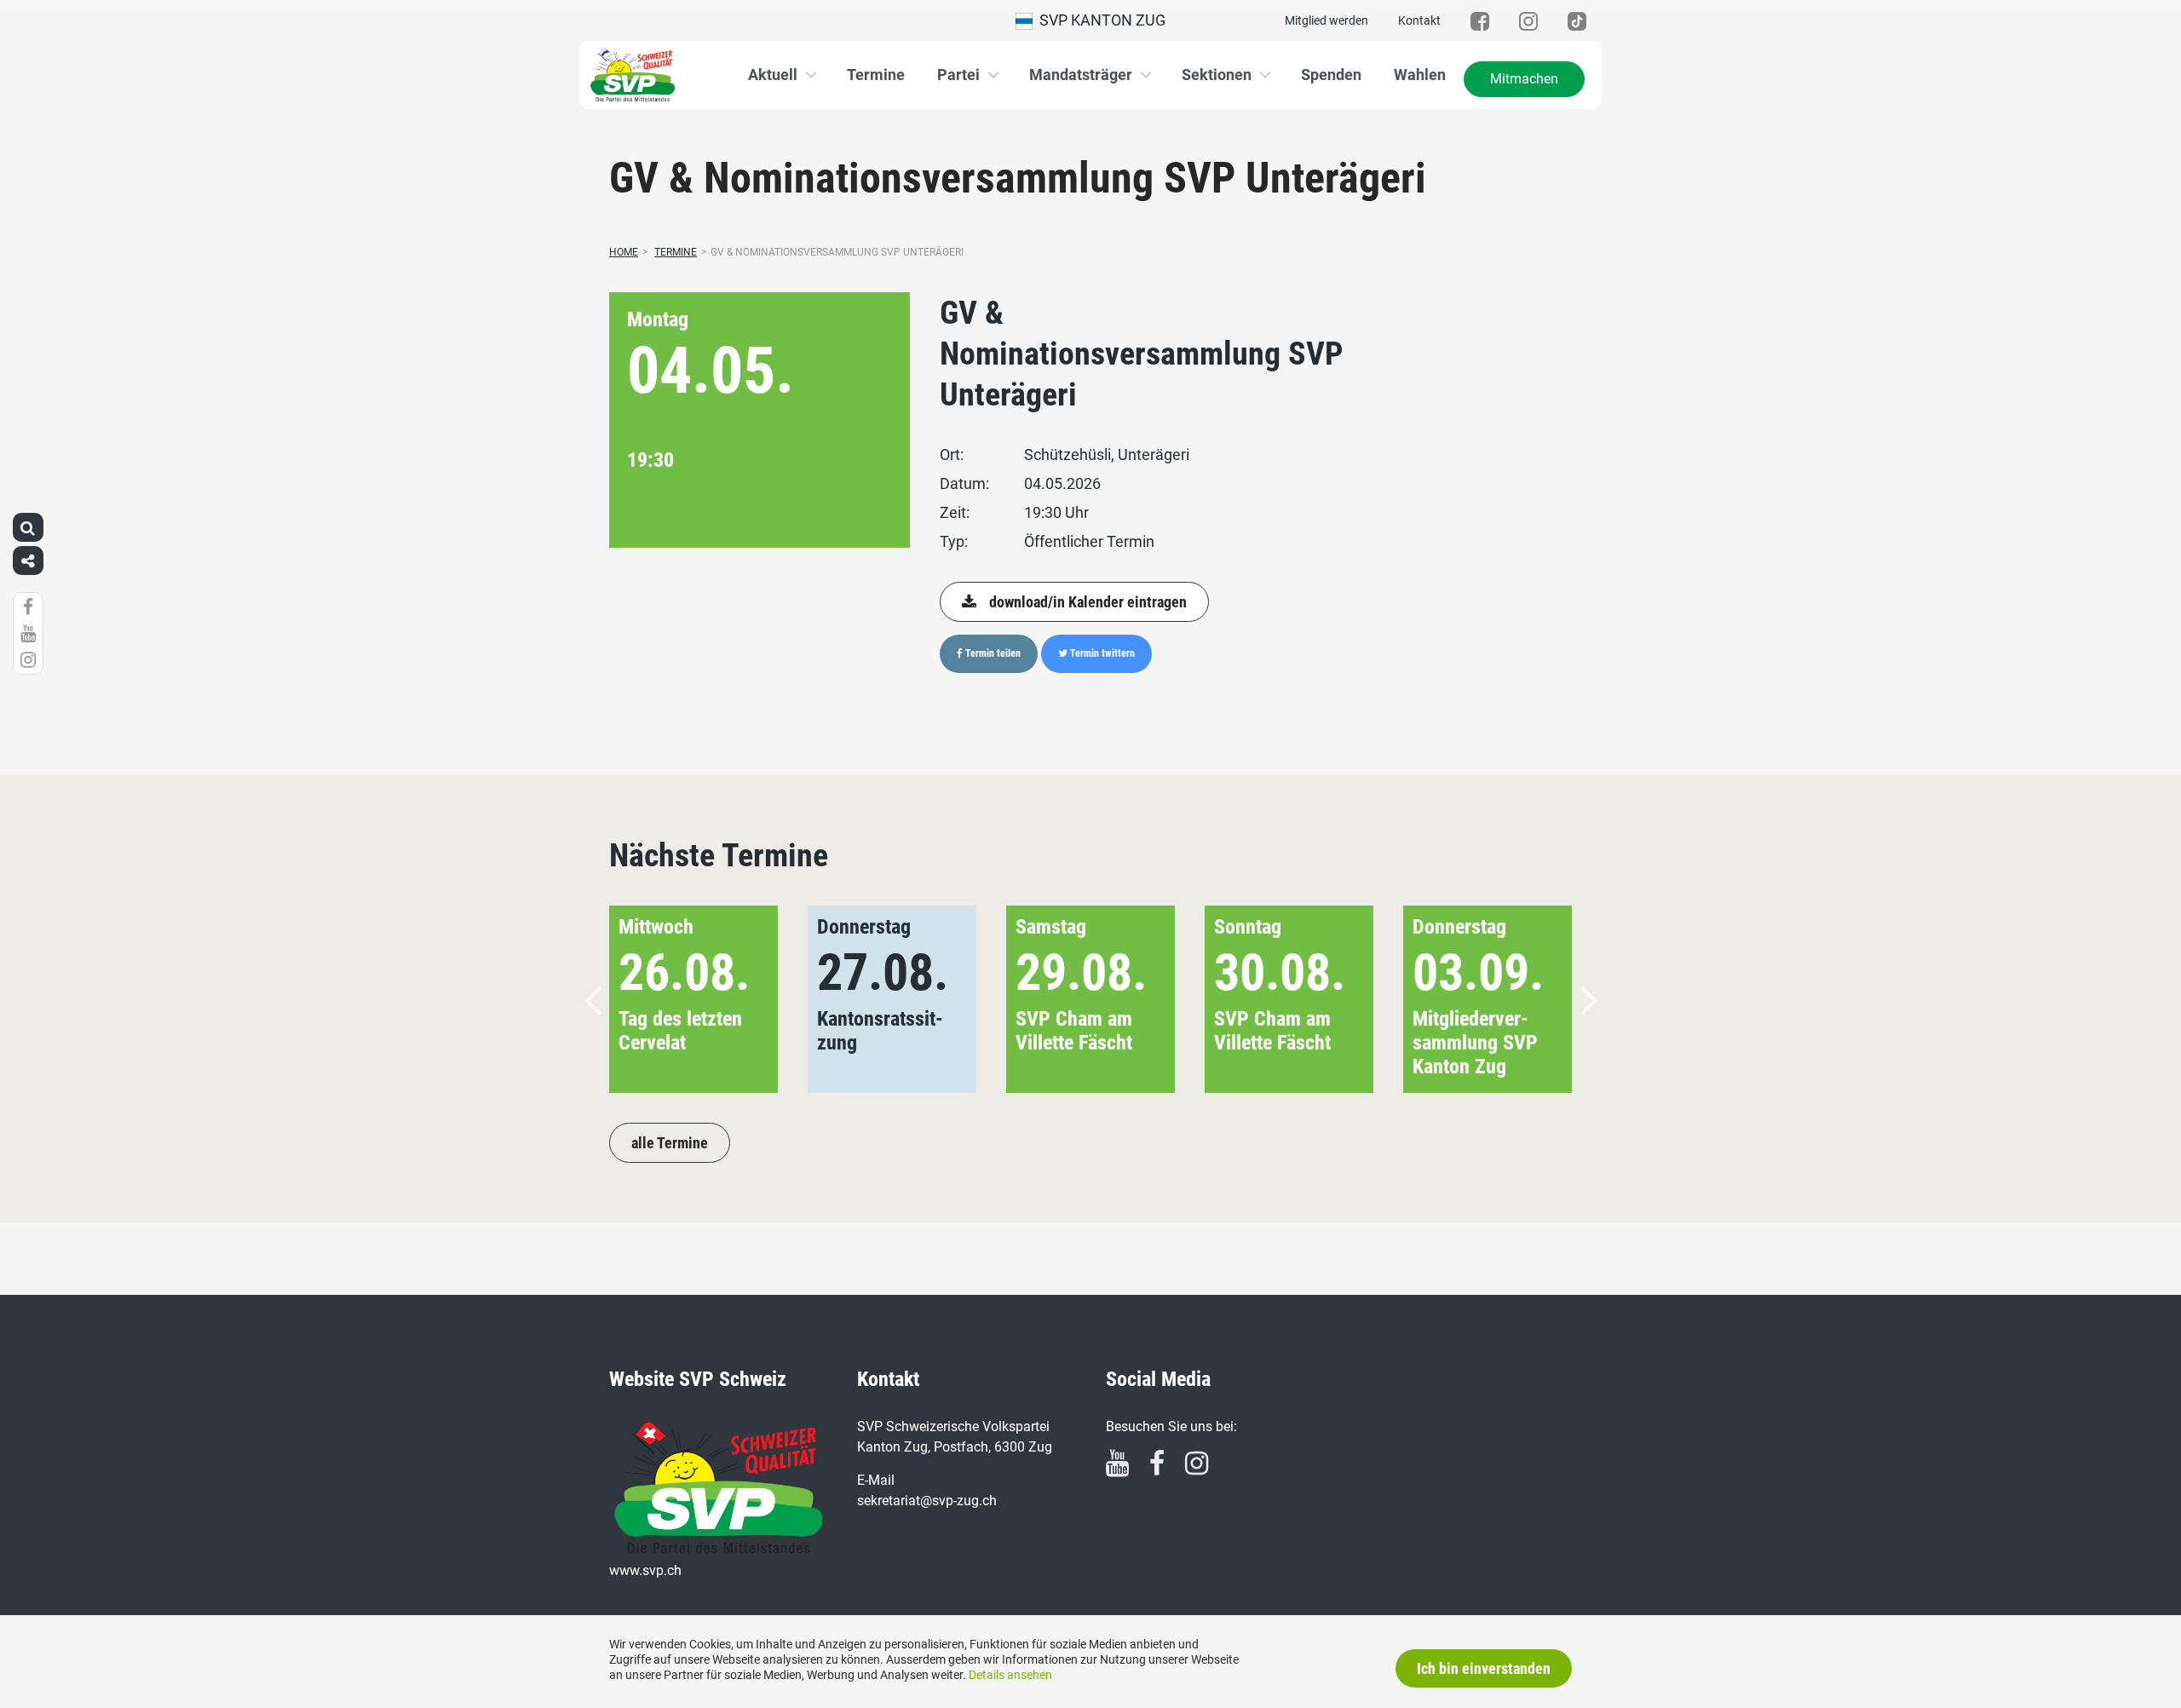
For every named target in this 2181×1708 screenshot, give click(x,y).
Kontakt (1419, 20)
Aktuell (773, 75)
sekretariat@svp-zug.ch (927, 1501)
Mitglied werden (1326, 20)
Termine (876, 75)
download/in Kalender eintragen (1088, 602)
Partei (958, 75)
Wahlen (1420, 75)
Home (624, 252)
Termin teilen (992, 653)
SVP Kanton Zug (1099, 20)
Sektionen (1217, 75)
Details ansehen (1010, 1675)
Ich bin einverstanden (1484, 1668)
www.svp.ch (645, 1570)
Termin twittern (1101, 653)
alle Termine (670, 1143)
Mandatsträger (1081, 75)
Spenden (1331, 75)
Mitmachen (1524, 79)
